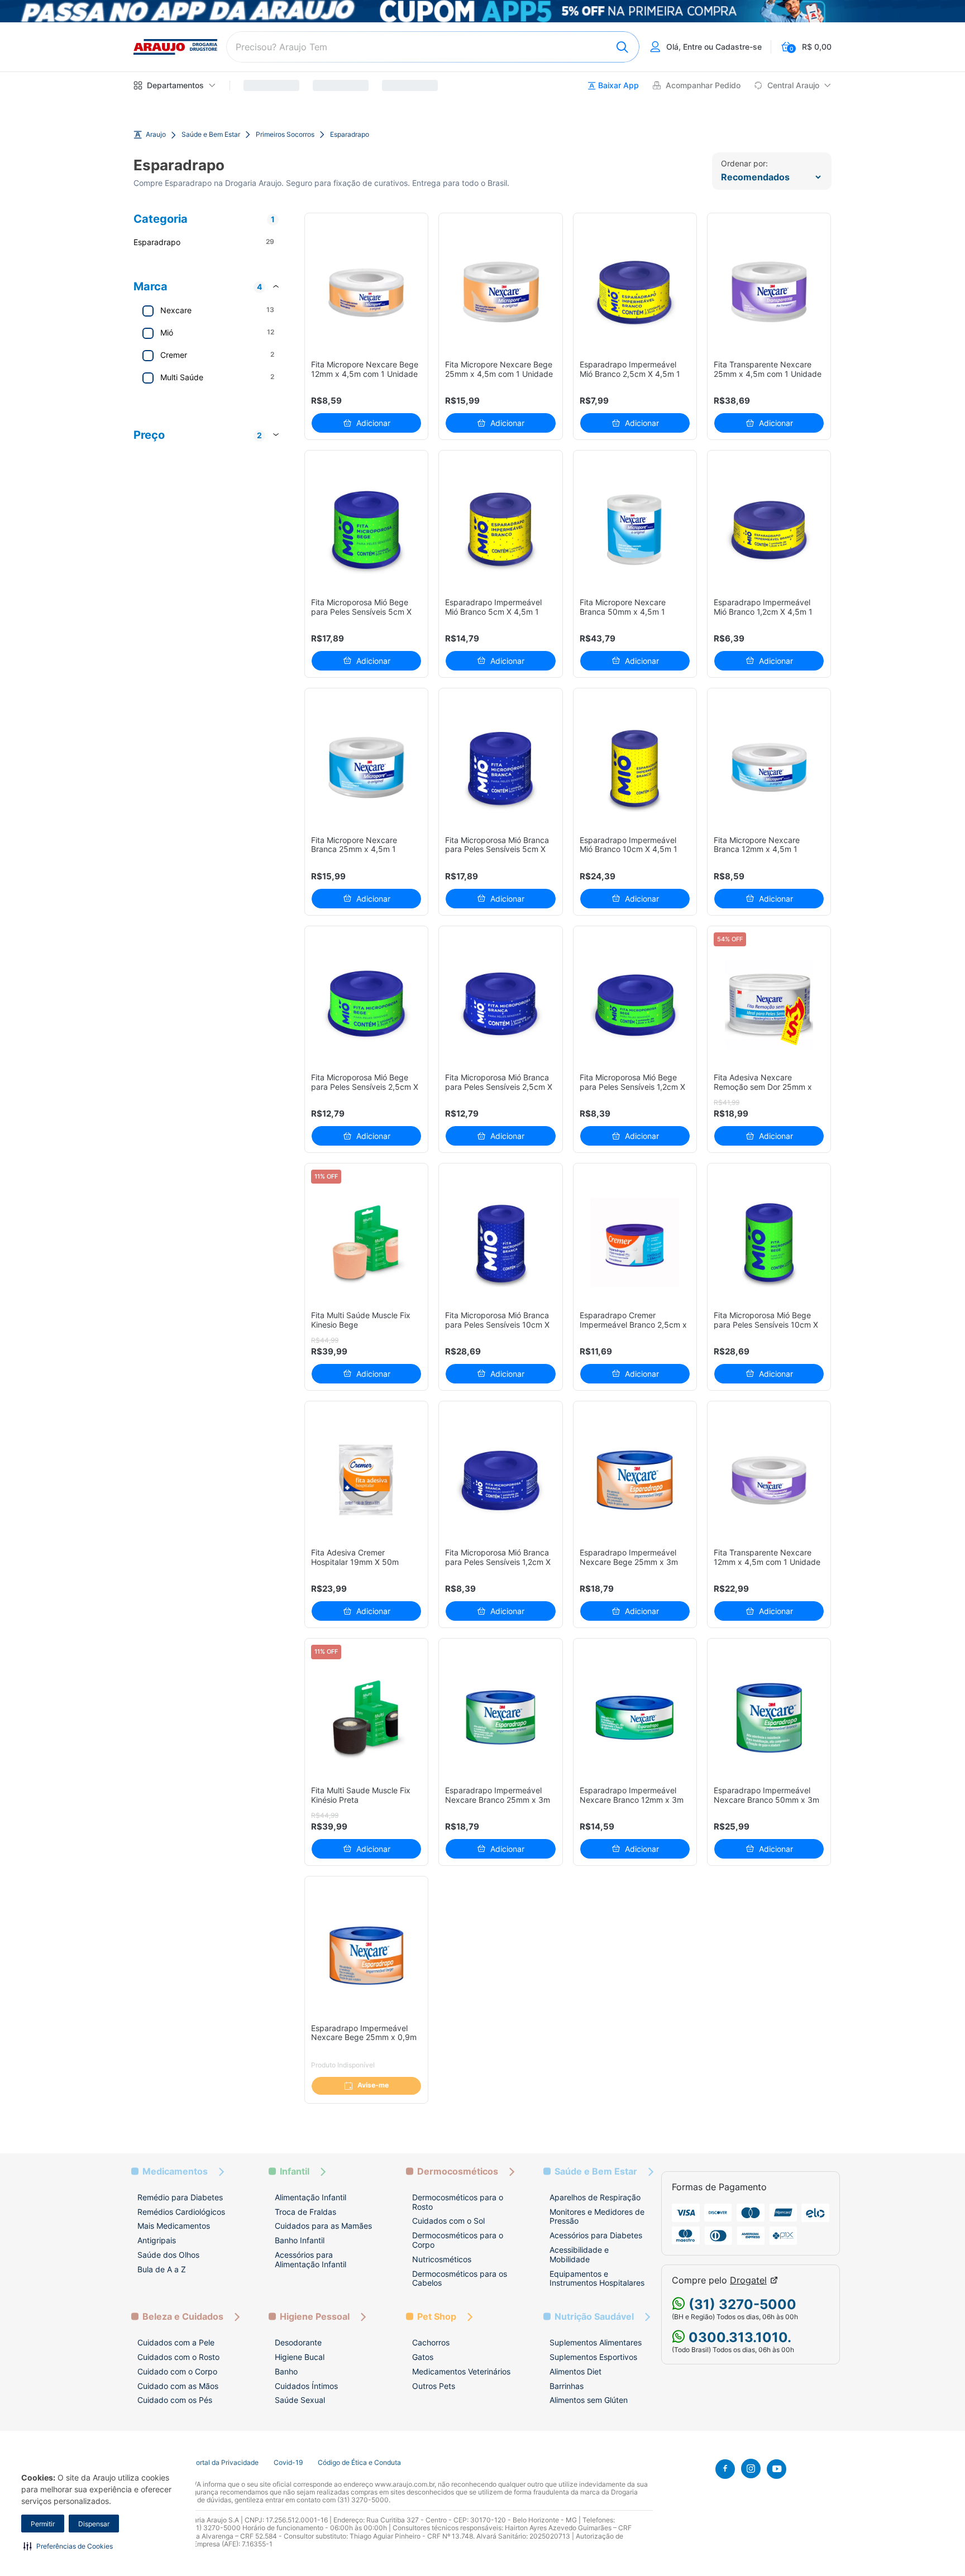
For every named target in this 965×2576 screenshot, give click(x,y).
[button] (68, 2546)
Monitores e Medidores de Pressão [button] (597, 2216)
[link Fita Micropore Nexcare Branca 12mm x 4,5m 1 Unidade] (769, 767)
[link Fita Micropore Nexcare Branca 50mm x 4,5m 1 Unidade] (635, 530)
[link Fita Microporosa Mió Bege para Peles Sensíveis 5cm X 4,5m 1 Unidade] (367, 530)
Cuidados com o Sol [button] (448, 2221)
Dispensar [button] (94, 2524)
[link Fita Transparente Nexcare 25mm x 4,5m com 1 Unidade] (769, 292)
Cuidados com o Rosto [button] (178, 2357)
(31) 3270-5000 (741, 2304)
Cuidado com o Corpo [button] (177, 2371)
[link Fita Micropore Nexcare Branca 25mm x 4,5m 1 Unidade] (367, 767)
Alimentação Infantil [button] (310, 2197)
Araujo (156, 135)
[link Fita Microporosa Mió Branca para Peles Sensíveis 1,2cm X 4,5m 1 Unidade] (501, 1480)
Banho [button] (286, 2371)
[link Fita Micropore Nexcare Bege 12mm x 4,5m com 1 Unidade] (367, 292)
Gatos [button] (423, 2357)
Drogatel (748, 2280)
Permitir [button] (43, 2524)
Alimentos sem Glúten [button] (589, 2400)
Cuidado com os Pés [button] (175, 2400)
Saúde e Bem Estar (211, 135)
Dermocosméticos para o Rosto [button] (458, 2202)
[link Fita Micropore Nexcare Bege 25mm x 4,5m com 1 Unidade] (501, 292)
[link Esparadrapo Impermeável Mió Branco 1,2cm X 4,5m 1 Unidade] (769, 530)
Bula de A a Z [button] (162, 2269)
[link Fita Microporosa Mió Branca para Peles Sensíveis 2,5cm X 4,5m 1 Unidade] (501, 1005)
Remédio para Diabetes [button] (180, 2197)
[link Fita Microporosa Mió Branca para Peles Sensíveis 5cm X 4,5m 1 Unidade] (501, 767)
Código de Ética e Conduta (359, 2463)
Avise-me (373, 2085)
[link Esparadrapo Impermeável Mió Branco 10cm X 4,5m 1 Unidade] (635, 767)
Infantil (295, 2172)
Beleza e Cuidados (183, 2317)
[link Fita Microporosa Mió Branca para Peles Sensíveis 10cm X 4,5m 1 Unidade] (501, 1242)
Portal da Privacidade (225, 2463)
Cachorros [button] (431, 2342)
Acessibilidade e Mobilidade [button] (579, 2254)
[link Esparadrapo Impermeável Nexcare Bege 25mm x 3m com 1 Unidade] (635, 1480)
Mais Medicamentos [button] (174, 2226)
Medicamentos (175, 2172)
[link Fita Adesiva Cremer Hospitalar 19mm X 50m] (367, 1480)
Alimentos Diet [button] (575, 2371)
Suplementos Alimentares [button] (596, 2342)
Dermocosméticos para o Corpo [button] (458, 2240)
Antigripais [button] (157, 2240)
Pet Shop (437, 2317)
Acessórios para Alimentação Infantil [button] (310, 2259)
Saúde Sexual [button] (300, 2400)
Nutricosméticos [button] (442, 2259)
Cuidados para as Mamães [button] (323, 2226)
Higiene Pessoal (315, 2317)
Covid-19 (288, 2463)
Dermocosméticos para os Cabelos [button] (460, 2278)
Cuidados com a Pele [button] (176, 2342)
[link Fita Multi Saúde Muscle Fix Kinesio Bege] (367, 1242)
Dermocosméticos (458, 2172)
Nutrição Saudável (594, 2317)
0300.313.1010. (738, 2337)
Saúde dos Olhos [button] (168, 2255)
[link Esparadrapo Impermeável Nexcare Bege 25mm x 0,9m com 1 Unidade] (367, 1955)
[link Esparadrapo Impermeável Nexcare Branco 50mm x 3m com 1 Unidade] (769, 1718)
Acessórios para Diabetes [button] (596, 2235)
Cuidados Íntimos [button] (306, 2386)
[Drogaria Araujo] (175, 47)
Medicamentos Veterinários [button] (461, 2371)
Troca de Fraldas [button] (305, 2212)
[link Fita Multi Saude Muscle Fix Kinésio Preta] (367, 1718)
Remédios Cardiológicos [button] (181, 2212)
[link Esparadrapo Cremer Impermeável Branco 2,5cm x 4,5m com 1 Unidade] (635, 1242)
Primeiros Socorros (285, 135)
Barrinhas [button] (567, 2386)
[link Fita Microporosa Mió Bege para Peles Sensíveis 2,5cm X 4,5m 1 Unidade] (367, 1005)
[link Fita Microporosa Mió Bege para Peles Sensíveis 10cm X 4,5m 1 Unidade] (769, 1242)
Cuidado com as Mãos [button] (178, 2386)
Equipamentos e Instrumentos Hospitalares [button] (597, 2278)
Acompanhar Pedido (703, 85)
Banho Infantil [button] (300, 2240)
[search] (433, 47)
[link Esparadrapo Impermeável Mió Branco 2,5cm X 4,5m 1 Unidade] (635, 292)
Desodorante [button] (298, 2342)
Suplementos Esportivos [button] (593, 2357)
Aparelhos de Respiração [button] (595, 2197)
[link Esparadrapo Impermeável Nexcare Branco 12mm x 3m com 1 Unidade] (635, 1718)
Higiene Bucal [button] (300, 2357)
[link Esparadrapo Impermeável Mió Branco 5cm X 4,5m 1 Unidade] (501, 530)
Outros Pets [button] (434, 2386)
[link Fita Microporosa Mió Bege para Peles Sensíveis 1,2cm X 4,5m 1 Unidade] (635, 1005)
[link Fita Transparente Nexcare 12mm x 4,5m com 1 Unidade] (769, 1480)
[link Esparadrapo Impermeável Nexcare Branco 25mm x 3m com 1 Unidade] (501, 1718)
